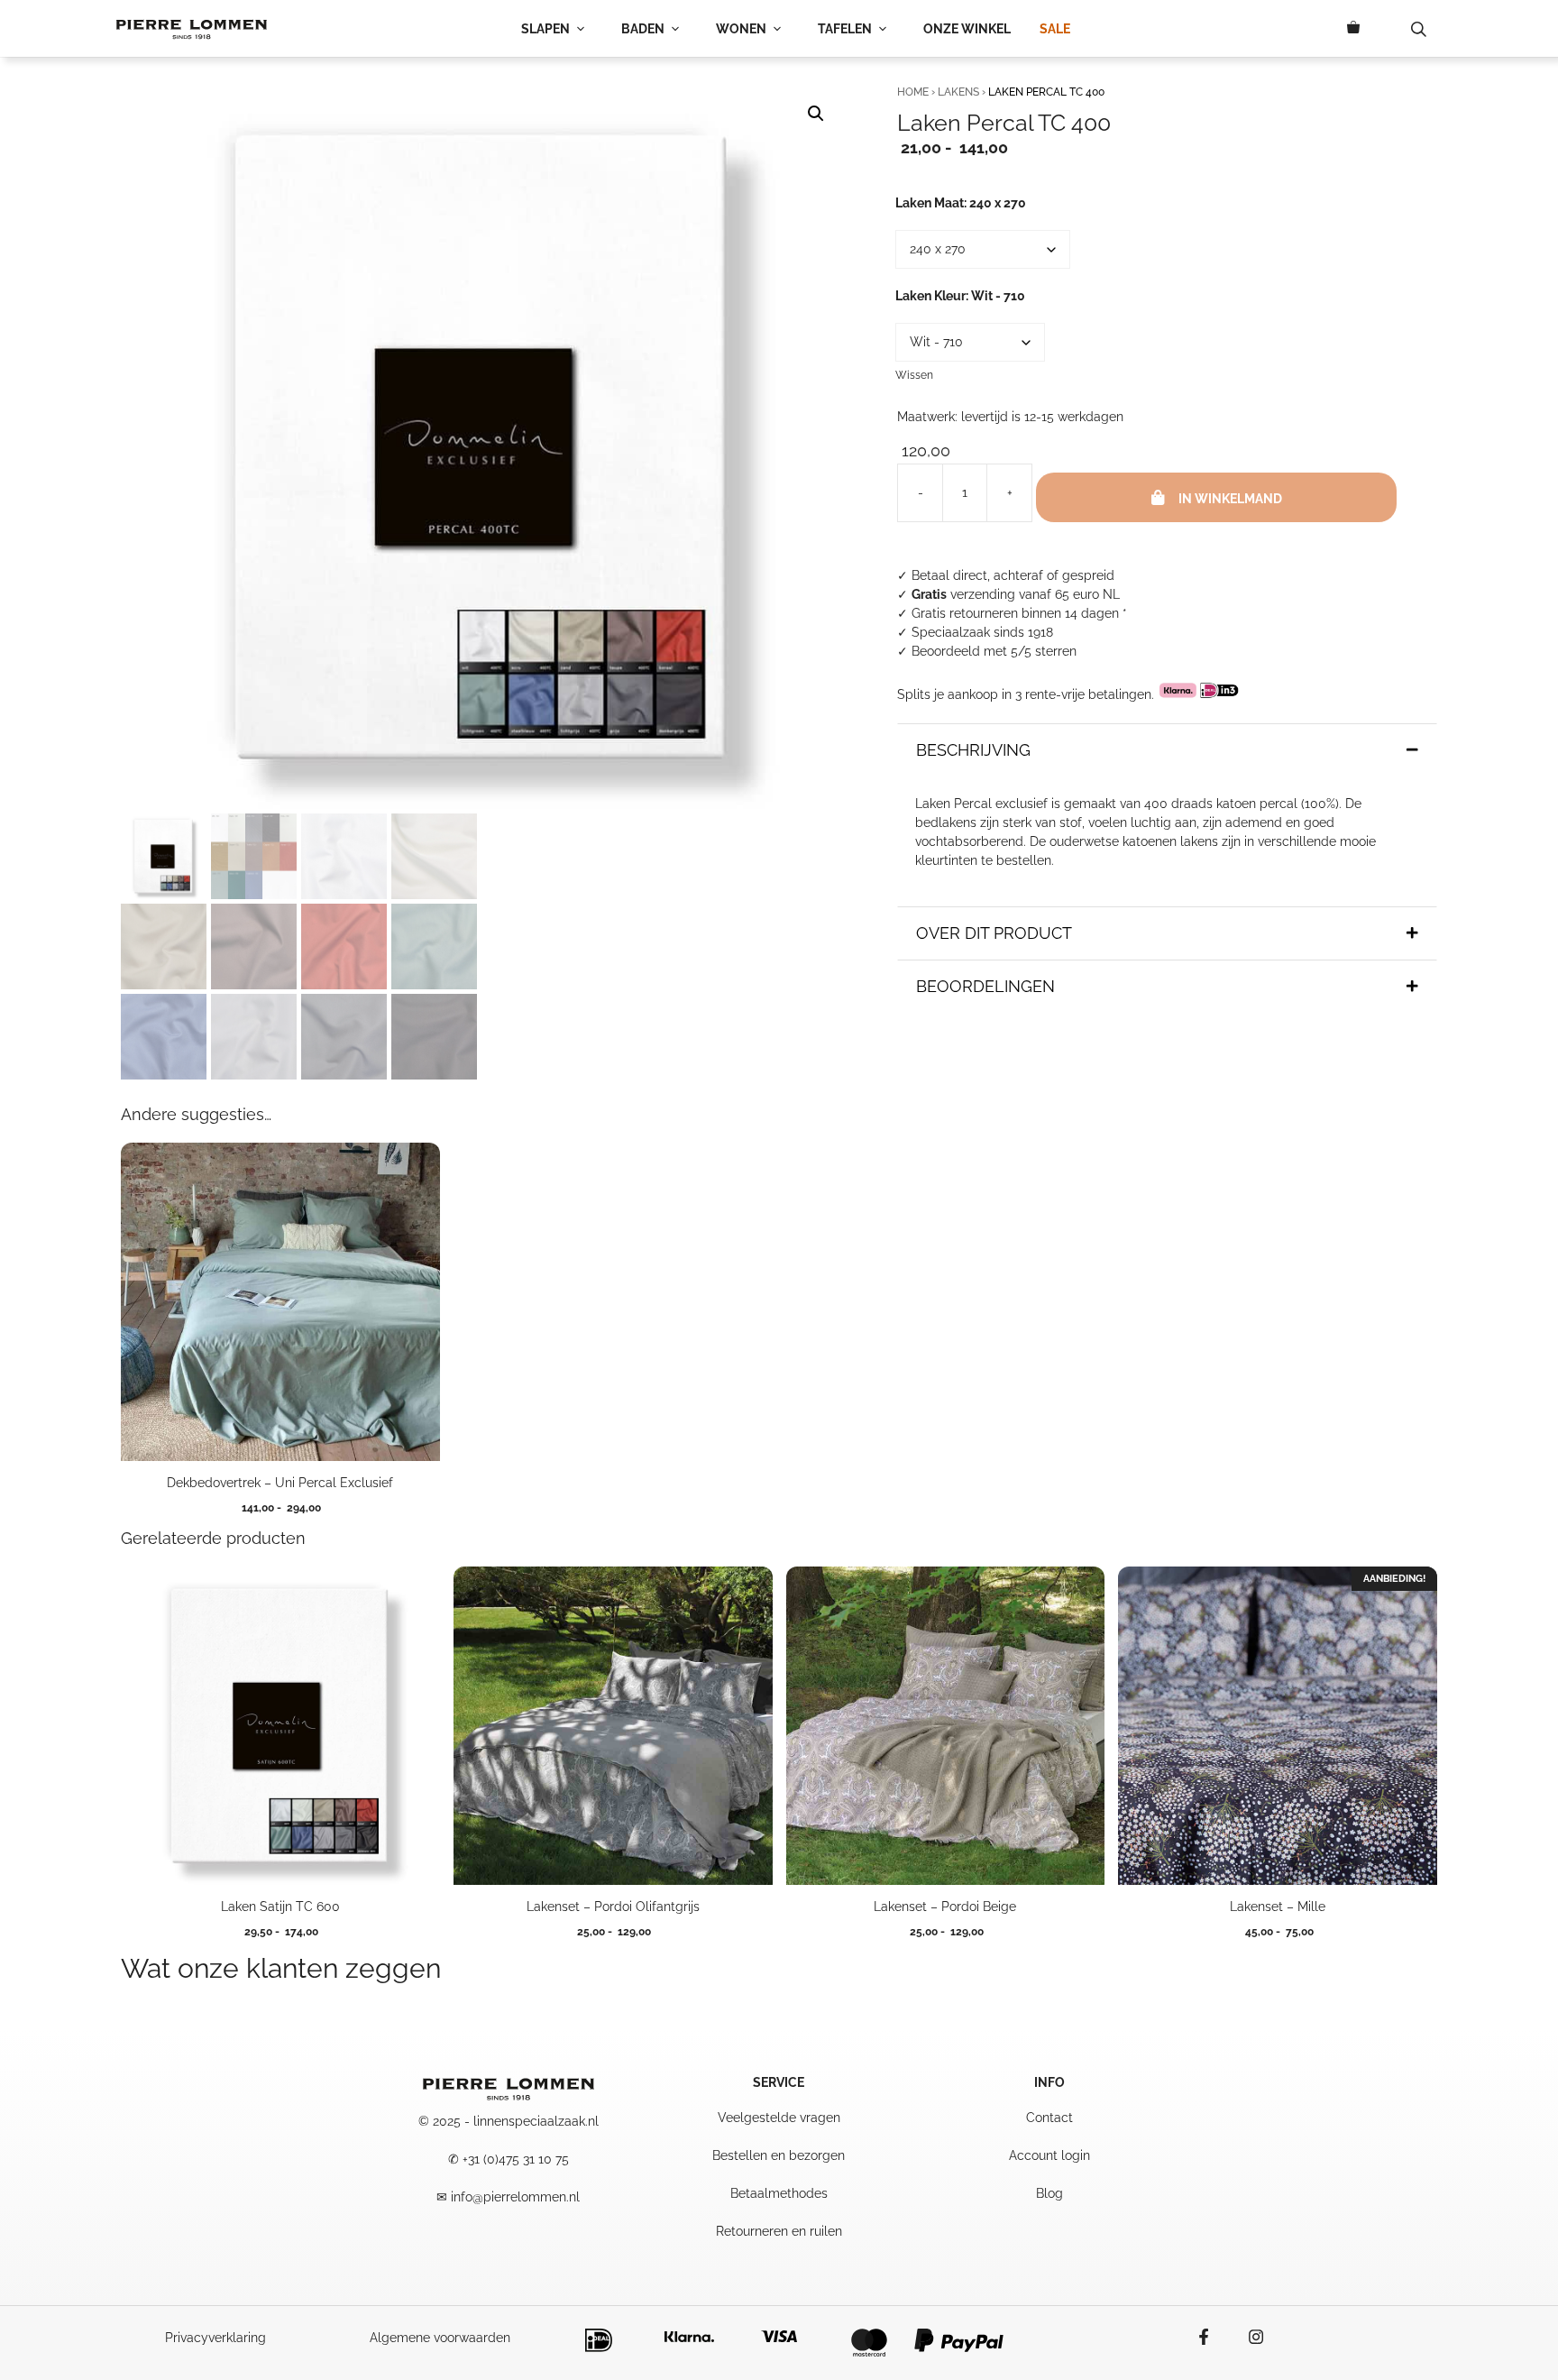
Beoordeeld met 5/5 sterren (994, 651)
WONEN (741, 29)
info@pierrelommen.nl (515, 2197)
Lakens (958, 92)
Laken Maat (961, 203)
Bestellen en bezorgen (779, 2155)
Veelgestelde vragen (779, 2118)
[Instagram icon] (1247, 2337)
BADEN (643, 29)
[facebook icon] (1213, 2337)
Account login (1049, 2155)
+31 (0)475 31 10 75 (516, 2159)
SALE (1055, 29)
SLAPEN (545, 29)
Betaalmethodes (779, 2193)
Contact (1049, 2118)
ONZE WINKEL (967, 29)
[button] (816, 114)
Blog (1049, 2193)
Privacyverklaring (215, 2338)
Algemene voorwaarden (440, 2338)
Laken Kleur (960, 296)
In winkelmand (1230, 499)
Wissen (914, 375)
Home (913, 92)
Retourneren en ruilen (779, 2231)
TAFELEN (845, 29)
